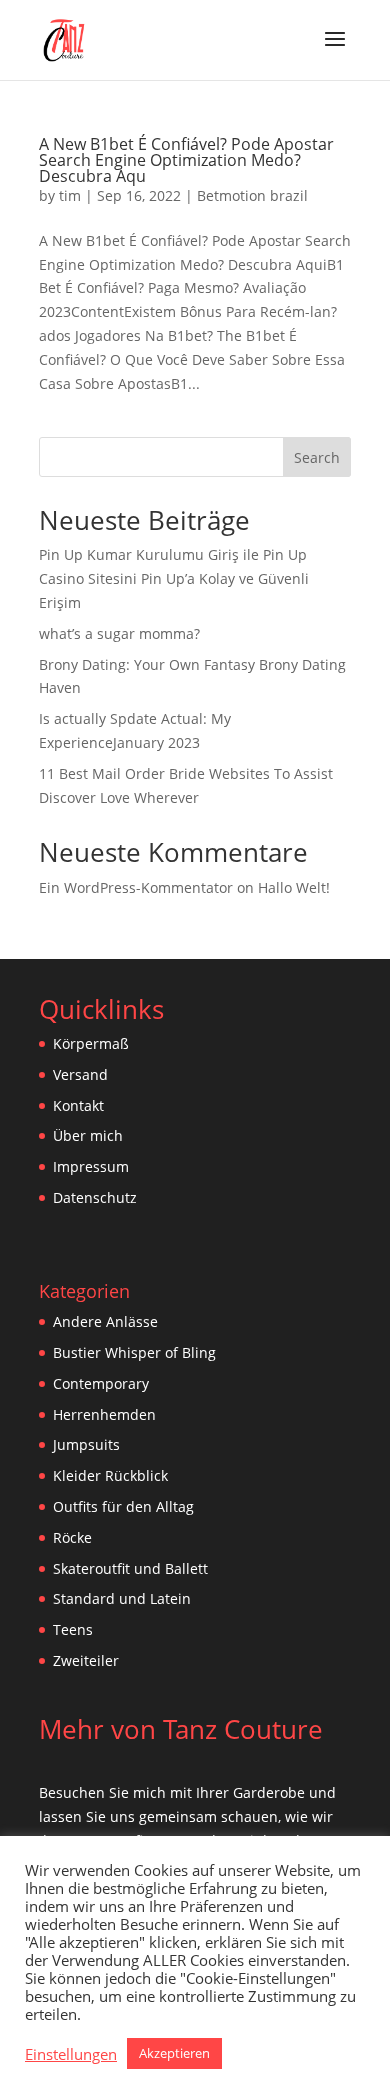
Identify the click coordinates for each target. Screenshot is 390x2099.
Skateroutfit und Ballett (130, 1568)
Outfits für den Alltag (123, 1506)
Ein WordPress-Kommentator (136, 887)
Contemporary (101, 1383)
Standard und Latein (122, 1598)
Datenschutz (95, 1197)
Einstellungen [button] (71, 2054)
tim (70, 195)
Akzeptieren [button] (174, 2053)
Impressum (91, 1166)
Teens (73, 1629)
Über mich (88, 1135)
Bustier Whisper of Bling (134, 1352)
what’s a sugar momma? (119, 633)
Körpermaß (91, 1043)
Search (317, 457)
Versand (80, 1074)
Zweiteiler (86, 1660)
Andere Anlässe (105, 1321)
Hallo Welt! (294, 887)
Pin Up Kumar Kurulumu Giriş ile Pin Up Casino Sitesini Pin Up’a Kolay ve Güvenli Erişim (174, 578)
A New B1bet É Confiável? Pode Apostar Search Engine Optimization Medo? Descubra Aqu (186, 160)
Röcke (72, 1537)
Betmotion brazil (252, 195)
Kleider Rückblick (110, 1475)
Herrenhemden (104, 1414)
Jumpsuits (86, 1444)
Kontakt (78, 1105)
